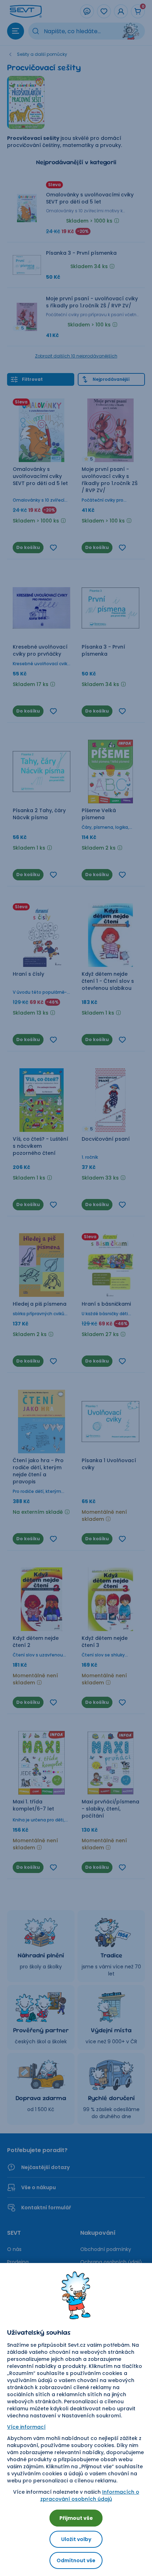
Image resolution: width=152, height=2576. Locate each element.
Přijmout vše (76, 2518)
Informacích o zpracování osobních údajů (90, 2495)
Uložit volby (76, 2539)
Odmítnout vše (76, 2560)
